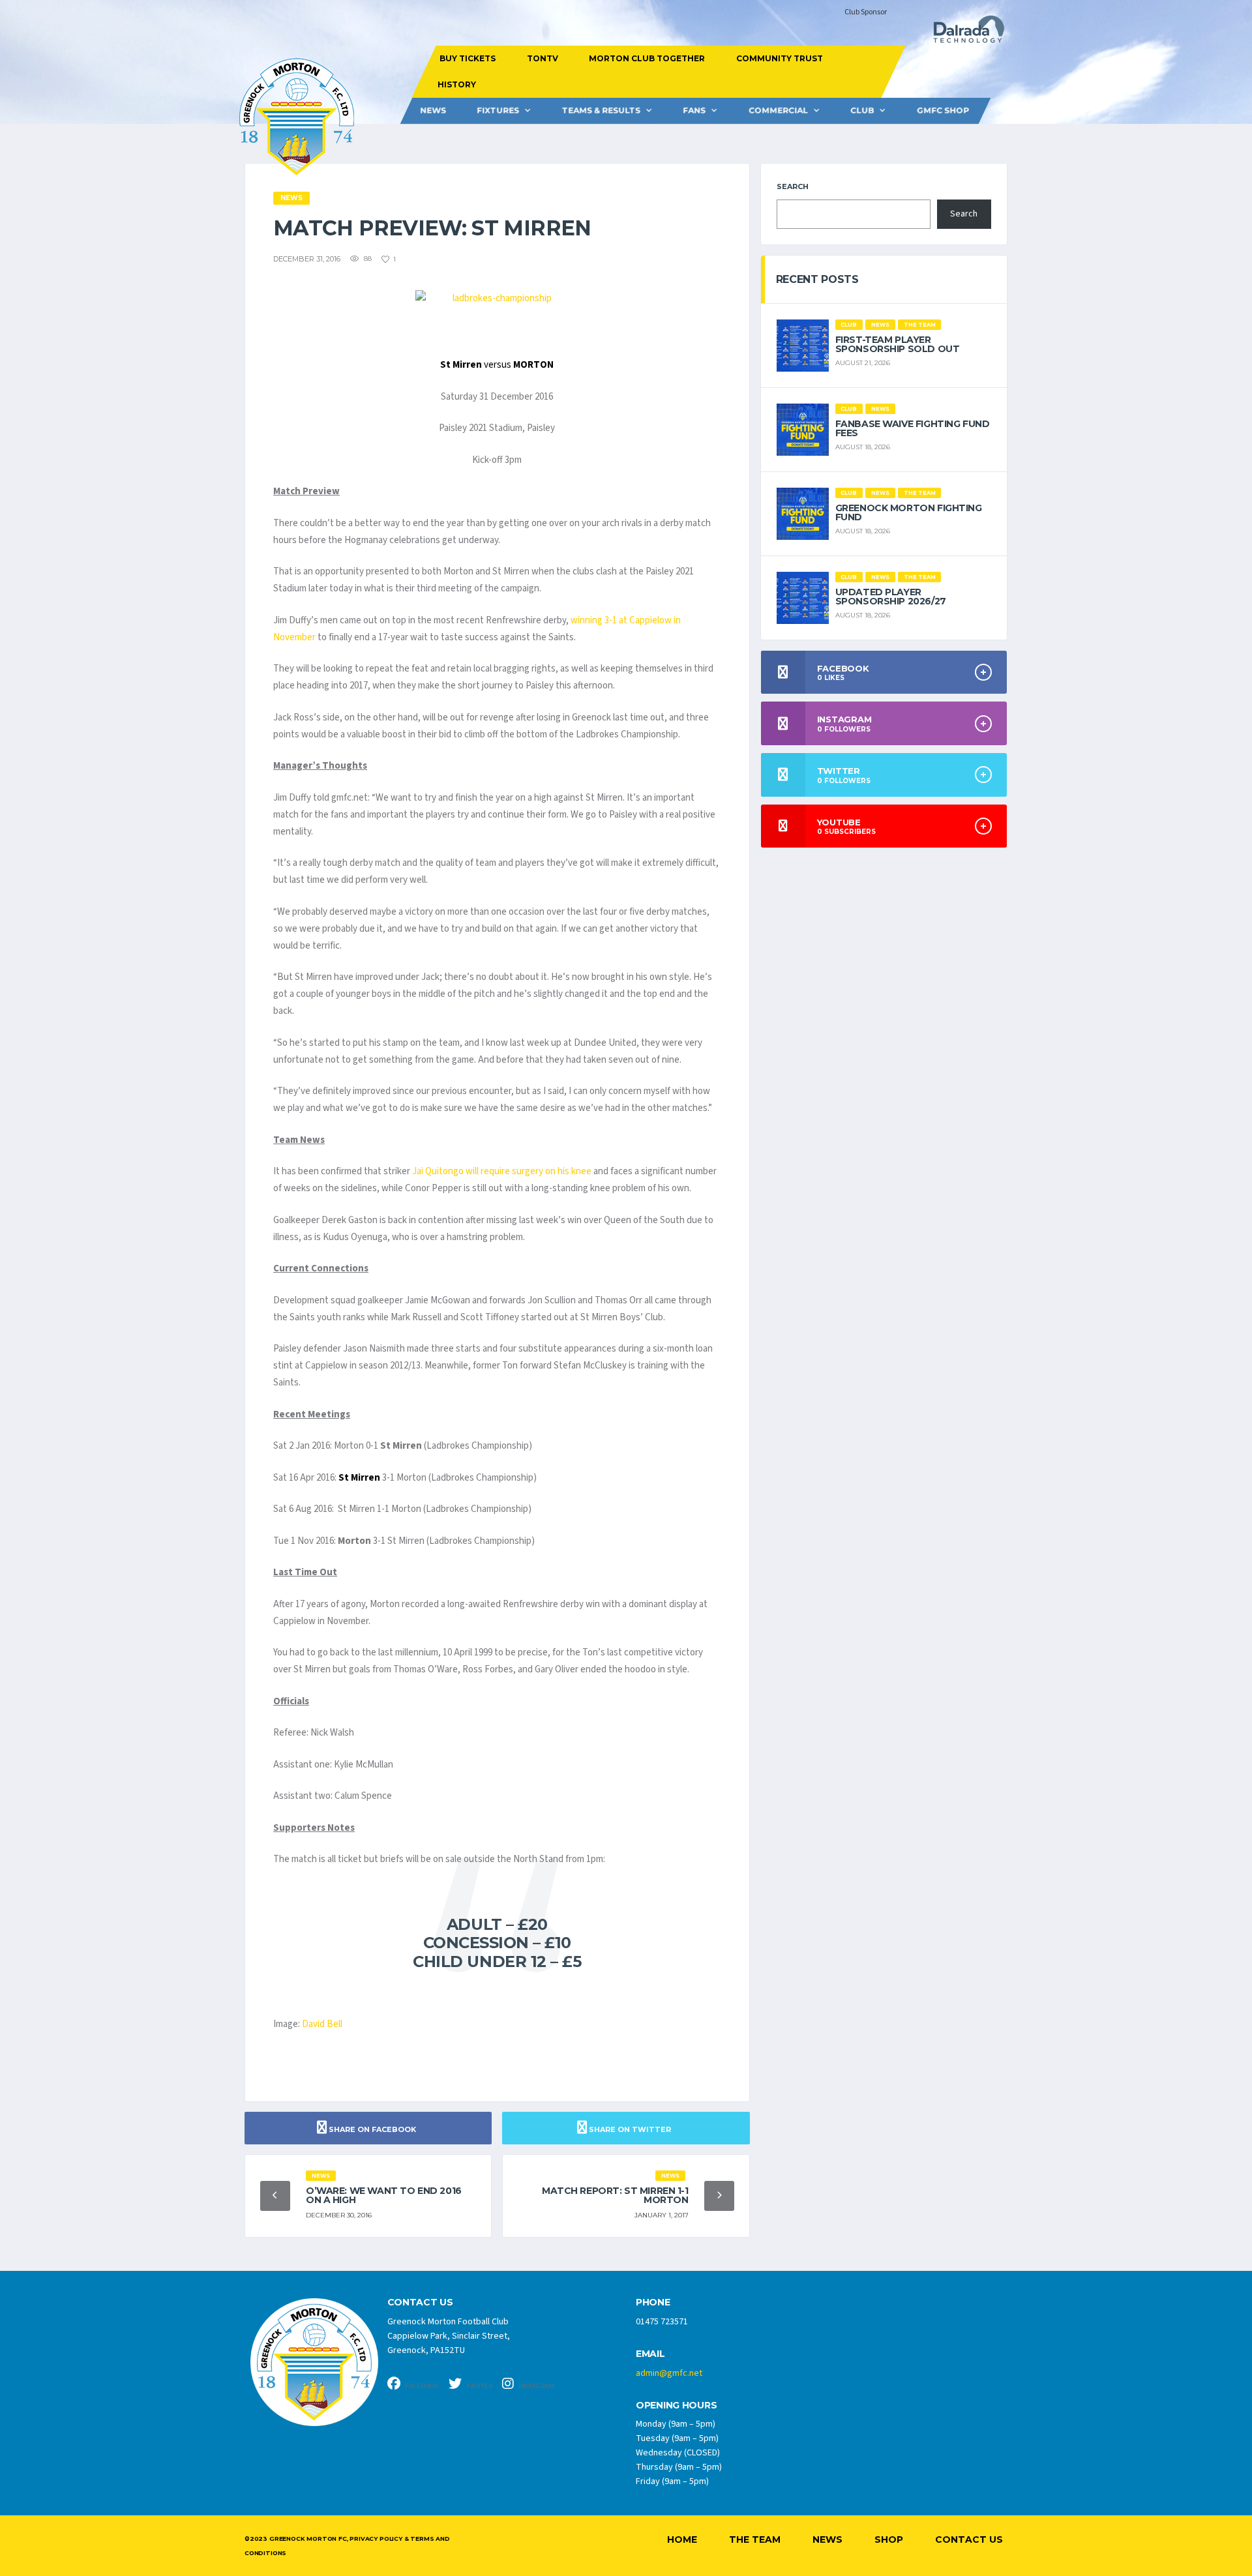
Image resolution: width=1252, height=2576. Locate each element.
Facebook (421, 2386)
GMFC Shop (943, 111)
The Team (755, 2539)
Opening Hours (676, 2406)
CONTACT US (420, 2302)
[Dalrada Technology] (963, 33)
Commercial (778, 111)
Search (793, 186)
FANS (694, 111)
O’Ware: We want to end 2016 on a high (384, 2195)
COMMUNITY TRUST (779, 58)
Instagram (536, 2386)
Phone (653, 2302)
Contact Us (969, 2539)
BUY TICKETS (468, 58)
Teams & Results (601, 111)
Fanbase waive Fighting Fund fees (913, 428)
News (433, 111)
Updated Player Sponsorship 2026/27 (891, 597)
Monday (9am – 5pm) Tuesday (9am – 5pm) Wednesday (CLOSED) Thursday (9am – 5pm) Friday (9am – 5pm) (679, 2453)
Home (682, 2539)
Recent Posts (817, 279)
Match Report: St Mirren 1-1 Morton (615, 2195)
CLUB (862, 111)
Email (650, 2354)
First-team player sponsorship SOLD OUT (898, 344)
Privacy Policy (376, 2539)
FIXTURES (498, 111)
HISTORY (456, 84)
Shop (889, 2539)
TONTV (542, 58)
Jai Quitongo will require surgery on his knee (502, 1171)
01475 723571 (662, 2322)
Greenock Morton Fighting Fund (909, 512)
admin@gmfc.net (669, 2373)
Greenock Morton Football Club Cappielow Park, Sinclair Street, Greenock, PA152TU (449, 2336)
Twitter (479, 2386)
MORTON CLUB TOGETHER (647, 58)
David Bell (322, 2024)
